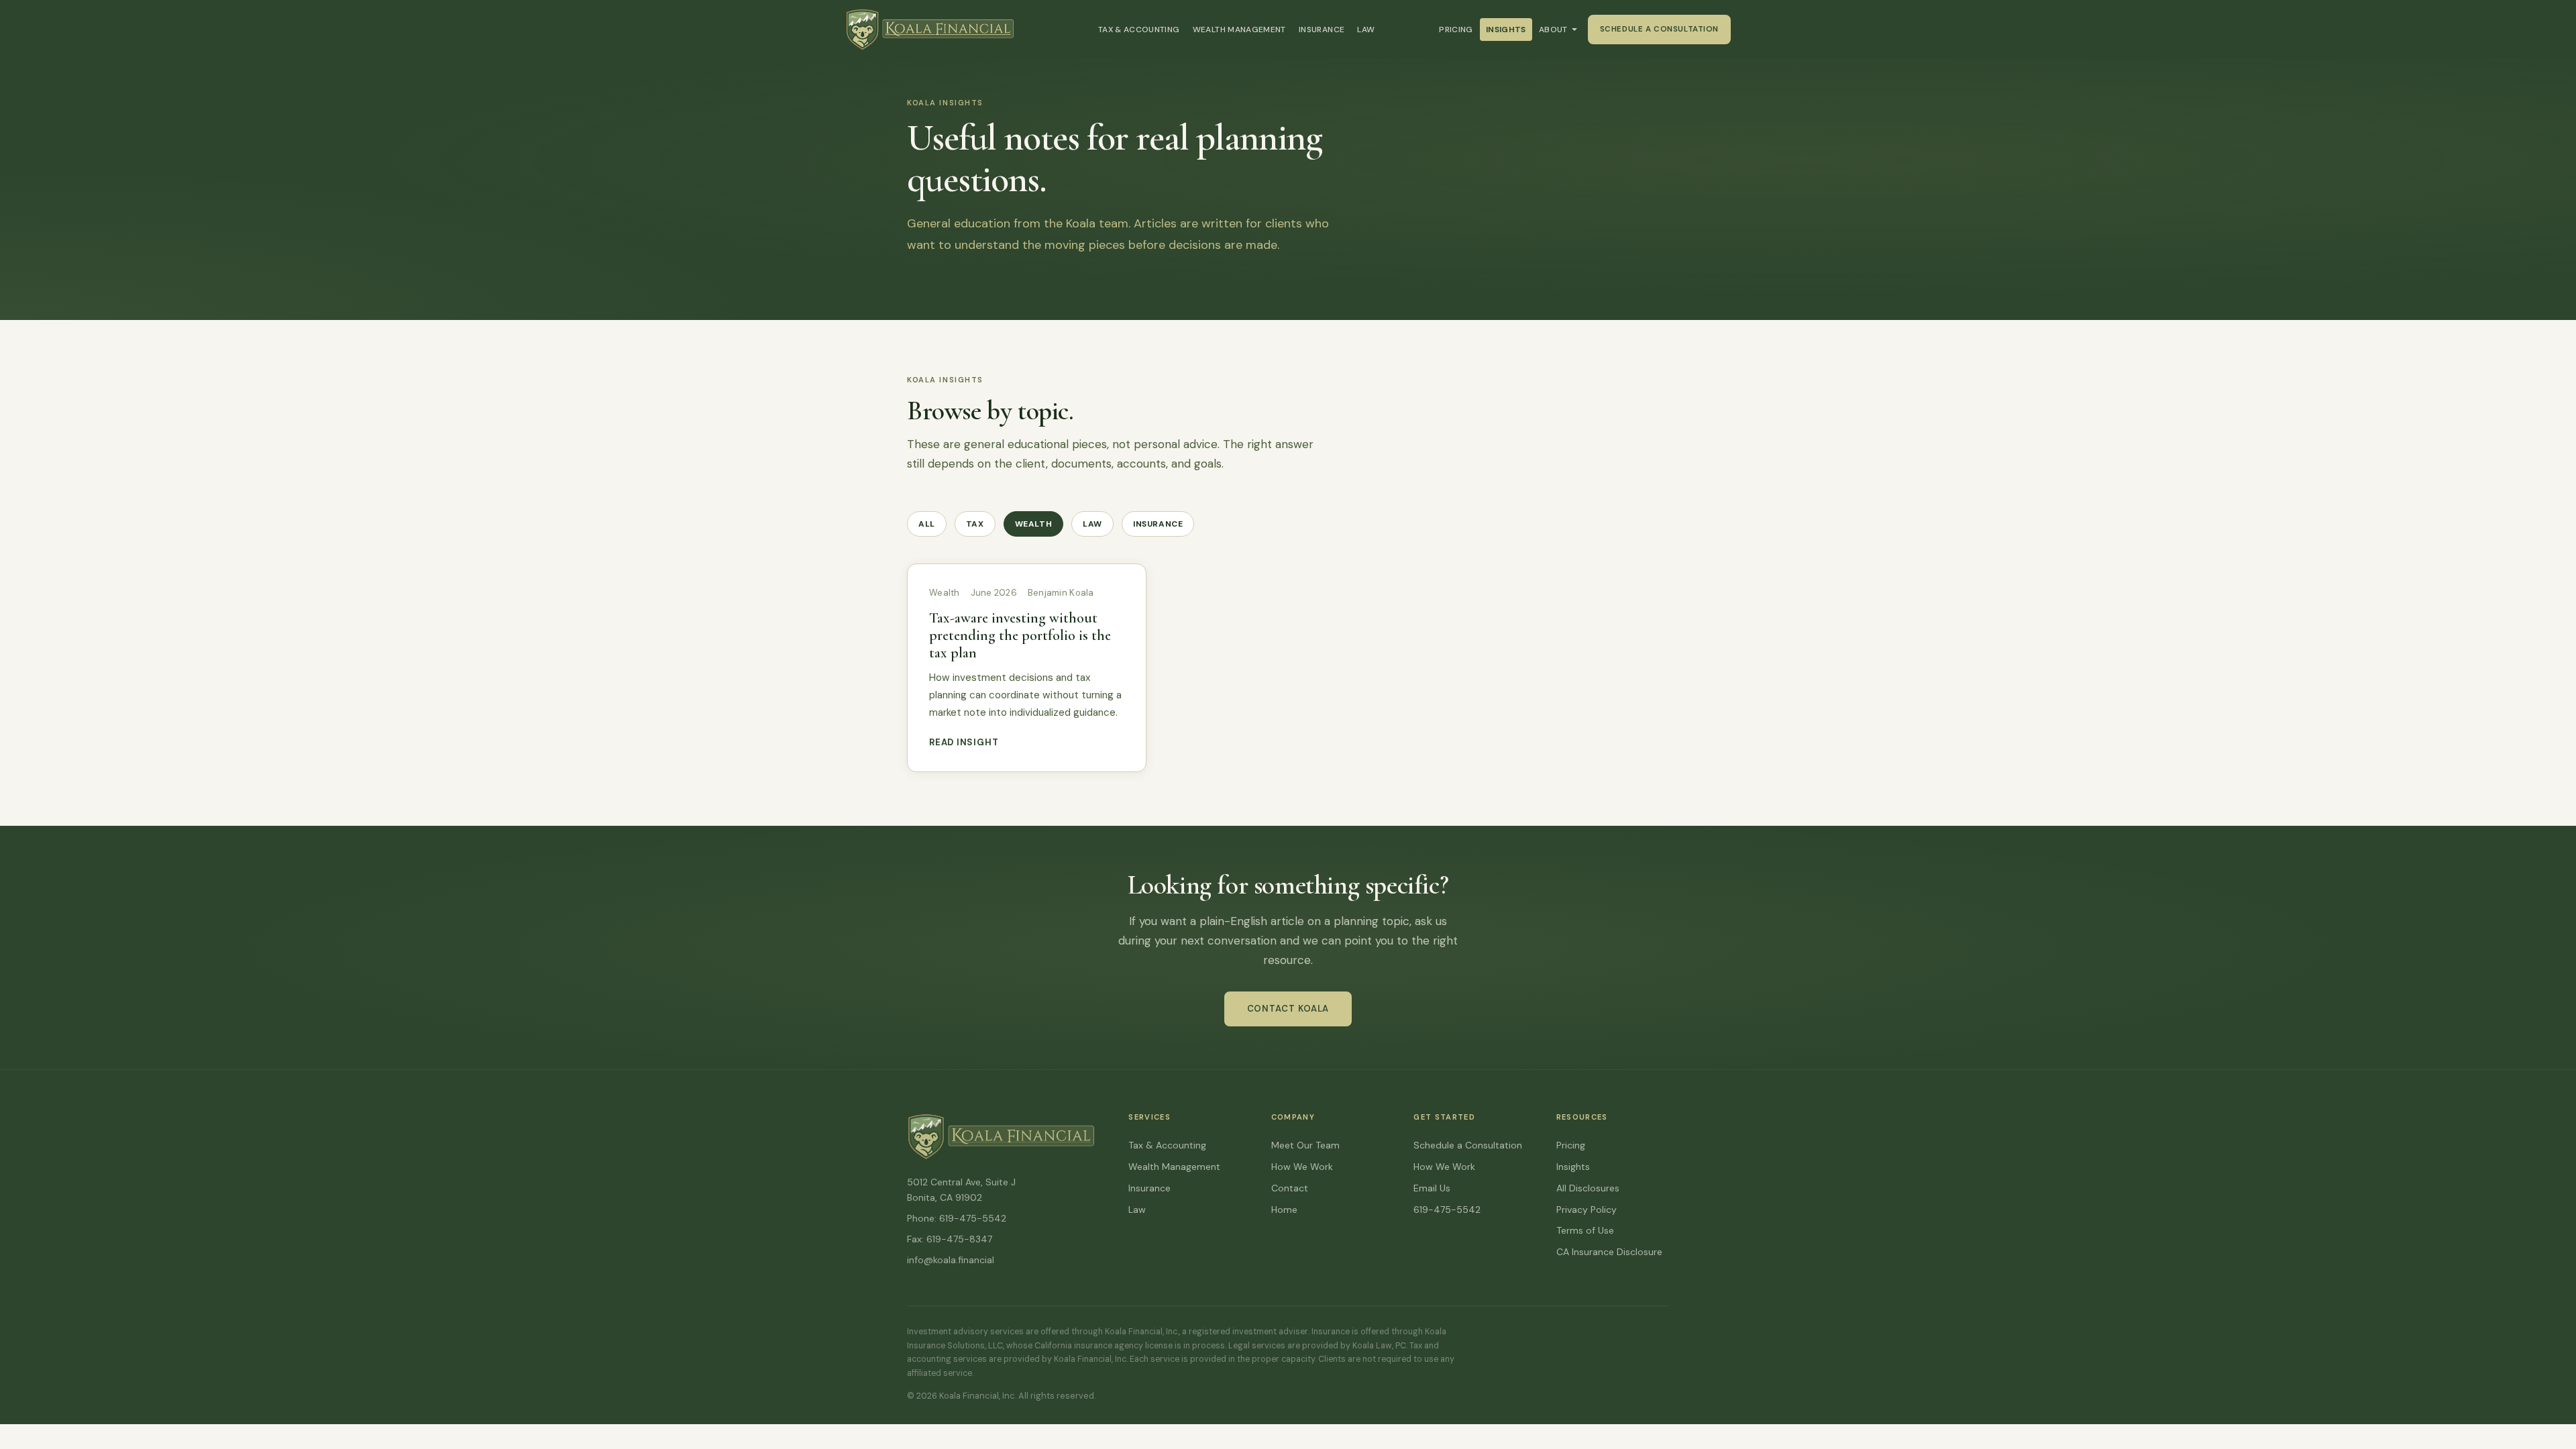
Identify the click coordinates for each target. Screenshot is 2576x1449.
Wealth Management (1239, 30)
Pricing (1456, 30)
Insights (1506, 30)
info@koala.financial (951, 1260)
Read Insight (964, 742)
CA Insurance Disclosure (1609, 1252)
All (927, 524)
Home (1284, 1210)
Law (1366, 30)
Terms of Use (1585, 1230)
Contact (1290, 1188)
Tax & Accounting (1139, 30)
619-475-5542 (1447, 1210)
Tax (975, 524)
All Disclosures (1588, 1188)
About (1553, 30)
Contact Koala (1288, 1009)
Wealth (1034, 524)
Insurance (1322, 30)
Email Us (1432, 1188)
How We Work (1302, 1167)
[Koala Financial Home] (943, 30)
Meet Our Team (1305, 1145)
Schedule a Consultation (1659, 29)
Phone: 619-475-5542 (957, 1218)
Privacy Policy (1587, 1210)
